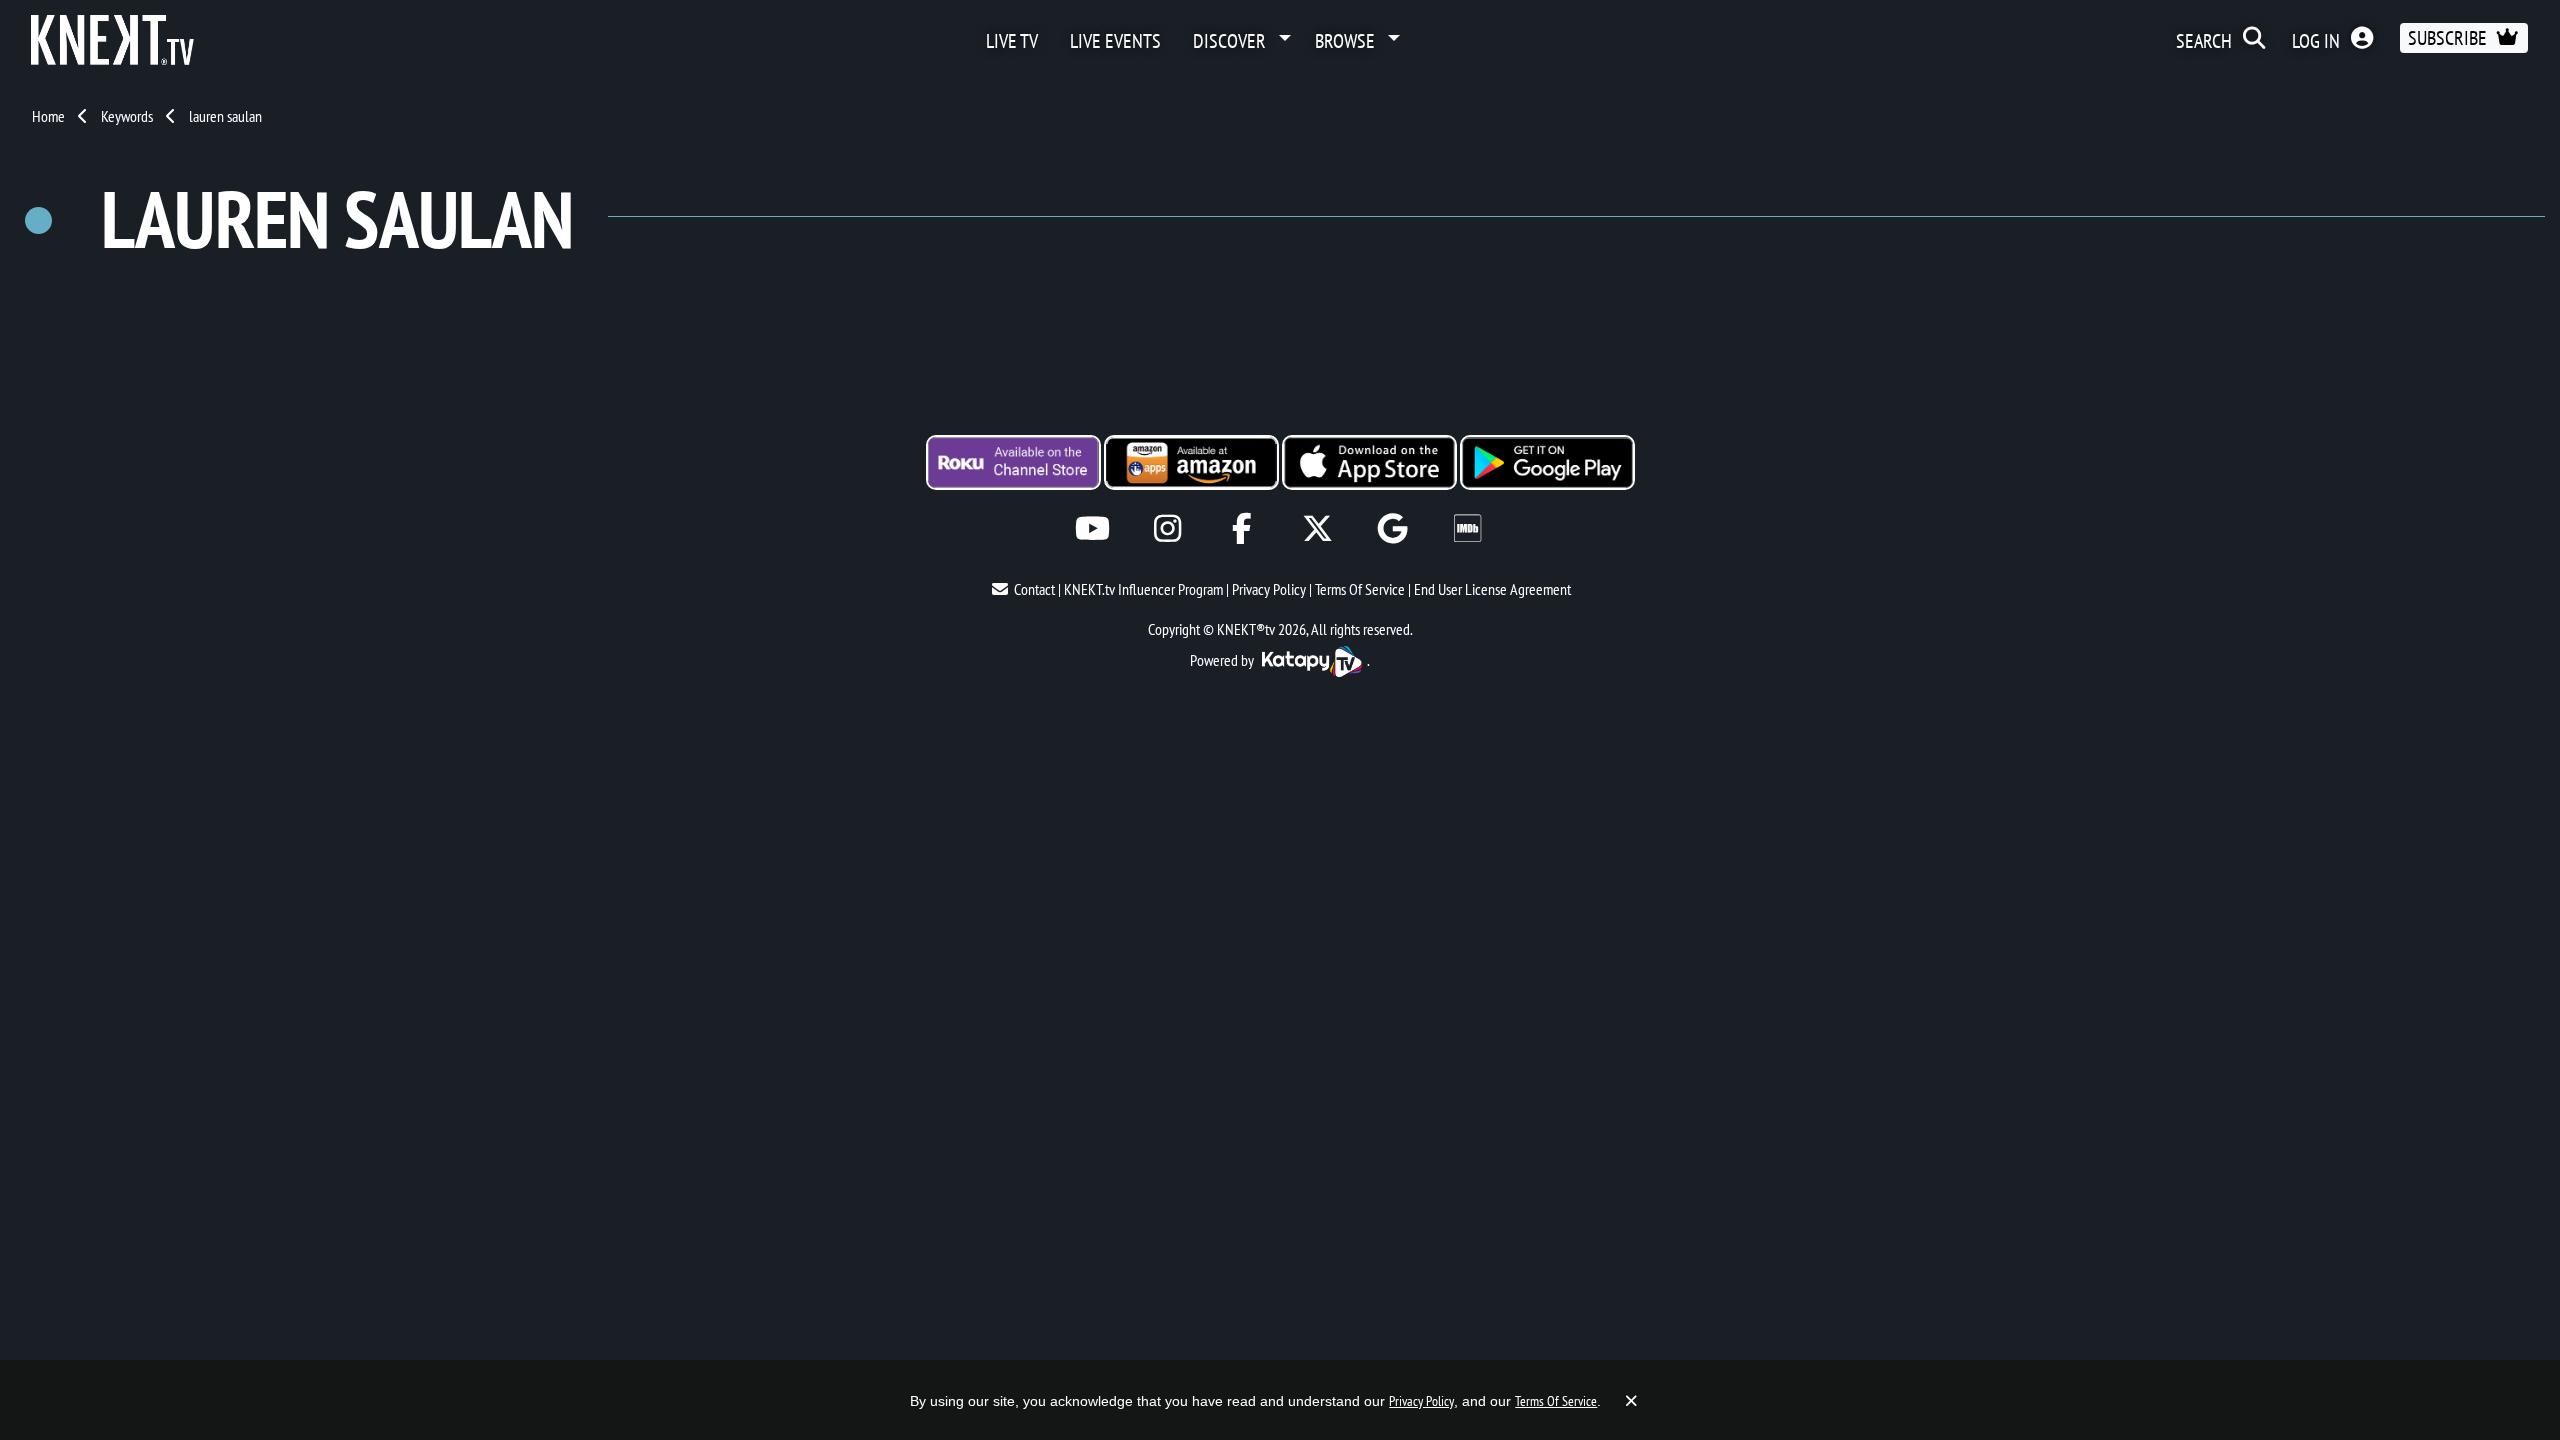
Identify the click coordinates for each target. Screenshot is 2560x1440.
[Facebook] (1242, 528)
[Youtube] (1092, 528)
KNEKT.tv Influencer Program (1143, 589)
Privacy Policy (1269, 589)
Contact (1034, 589)
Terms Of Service (1360, 589)
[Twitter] (1317, 528)
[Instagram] (1167, 528)
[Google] (1392, 528)
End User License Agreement (1492, 589)
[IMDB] (1467, 528)
